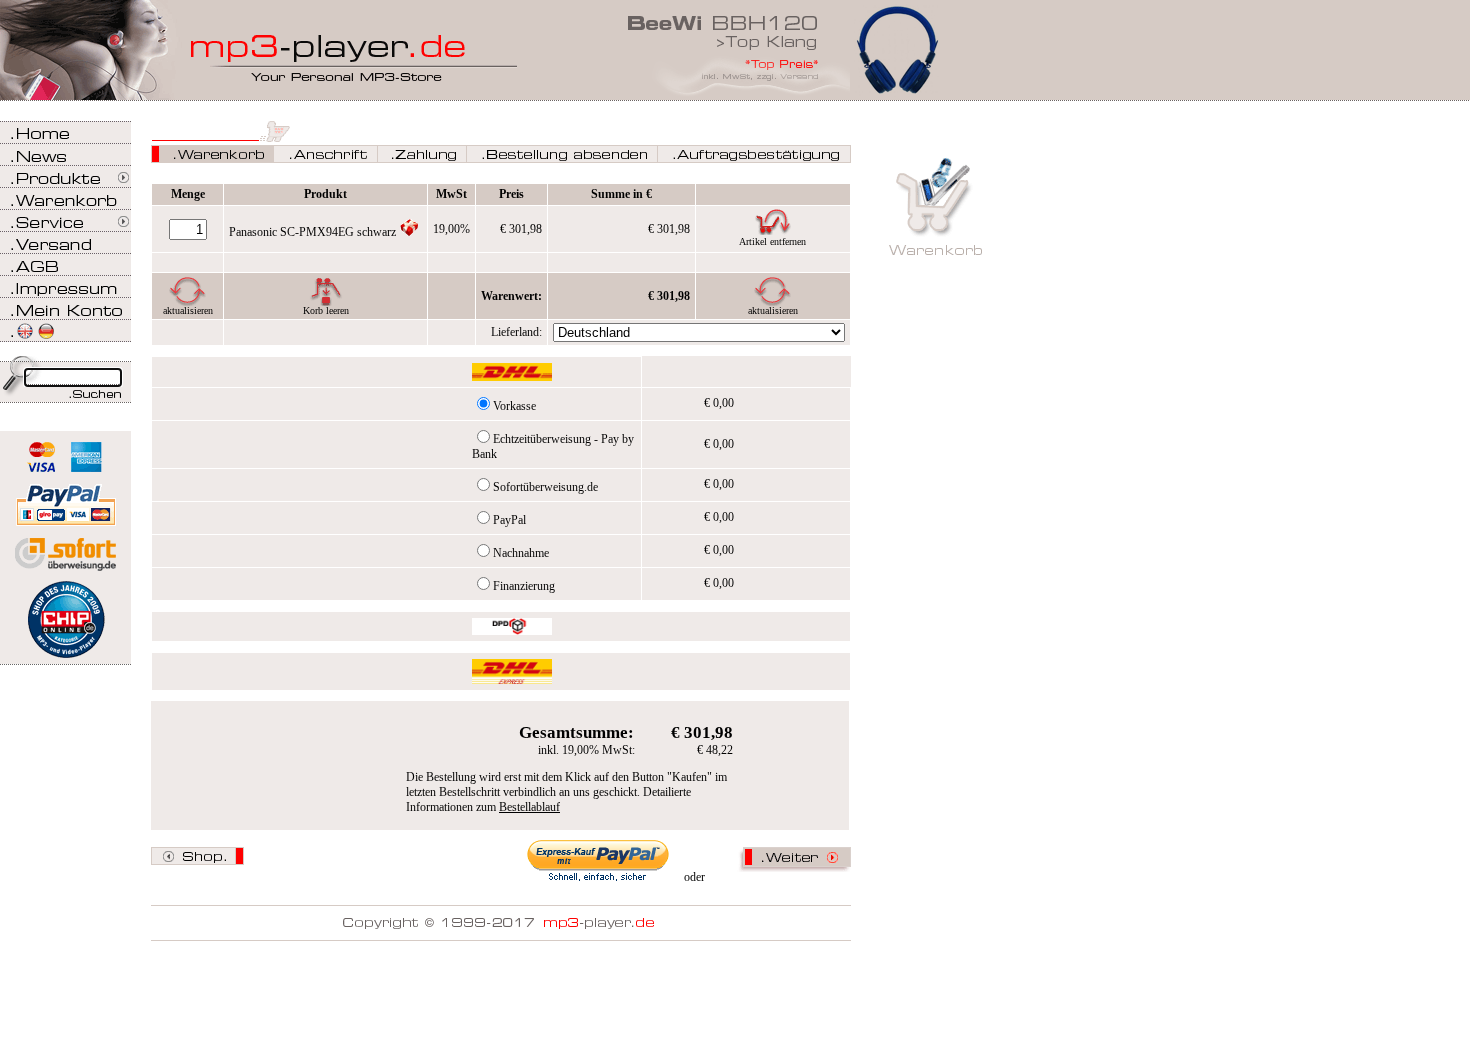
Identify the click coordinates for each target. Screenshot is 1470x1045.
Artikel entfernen (772, 241)
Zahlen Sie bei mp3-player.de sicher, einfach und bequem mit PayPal (65, 497)
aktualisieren (188, 310)
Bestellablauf (529, 807)
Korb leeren (326, 310)
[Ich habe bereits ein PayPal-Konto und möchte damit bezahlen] (598, 861)
